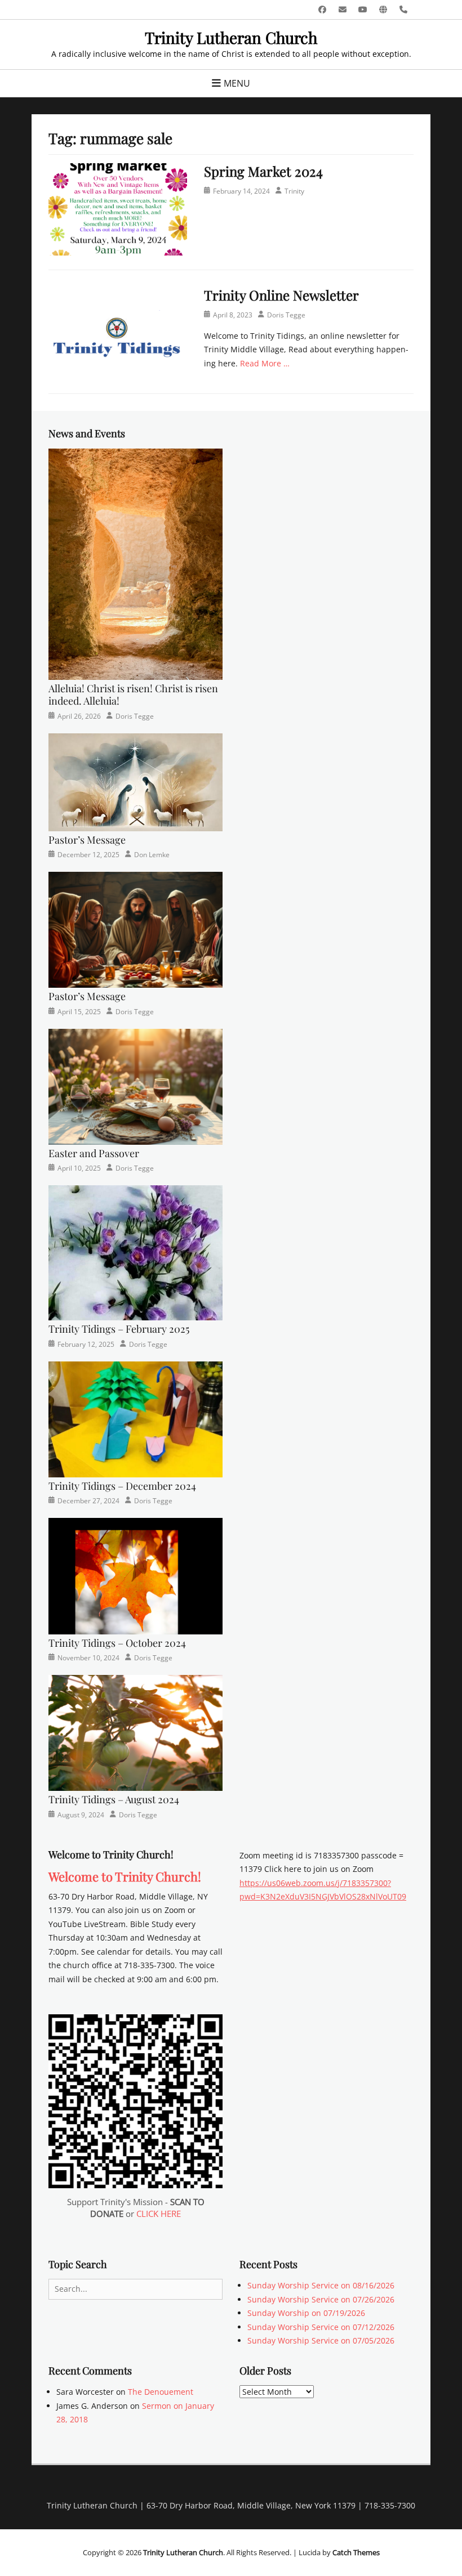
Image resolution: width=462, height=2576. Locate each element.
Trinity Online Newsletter (281, 295)
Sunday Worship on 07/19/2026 (306, 2313)
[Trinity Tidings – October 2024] (136, 1575)
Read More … (265, 363)
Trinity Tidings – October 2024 (117, 1643)
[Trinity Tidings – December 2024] (136, 1418)
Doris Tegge (286, 315)
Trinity (294, 191)
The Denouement (161, 2392)
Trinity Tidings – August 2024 (114, 1799)
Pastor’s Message (87, 840)
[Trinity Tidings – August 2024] (136, 1732)
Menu (237, 83)
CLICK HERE (159, 2214)
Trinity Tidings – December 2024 (122, 1486)
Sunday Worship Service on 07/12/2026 (321, 2327)
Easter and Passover (94, 1153)
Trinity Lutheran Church (231, 37)
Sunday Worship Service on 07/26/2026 (321, 2299)
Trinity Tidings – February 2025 (119, 1329)
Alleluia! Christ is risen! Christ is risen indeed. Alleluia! (133, 695)
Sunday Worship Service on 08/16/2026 (321, 2285)
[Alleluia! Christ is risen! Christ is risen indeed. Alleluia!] (136, 563)
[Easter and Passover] (136, 1085)
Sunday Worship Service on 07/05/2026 (321, 2340)
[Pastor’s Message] (136, 781)
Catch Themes (356, 2552)
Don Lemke (152, 855)
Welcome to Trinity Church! (125, 1876)
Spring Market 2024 (263, 171)
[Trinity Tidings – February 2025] (136, 1252)
